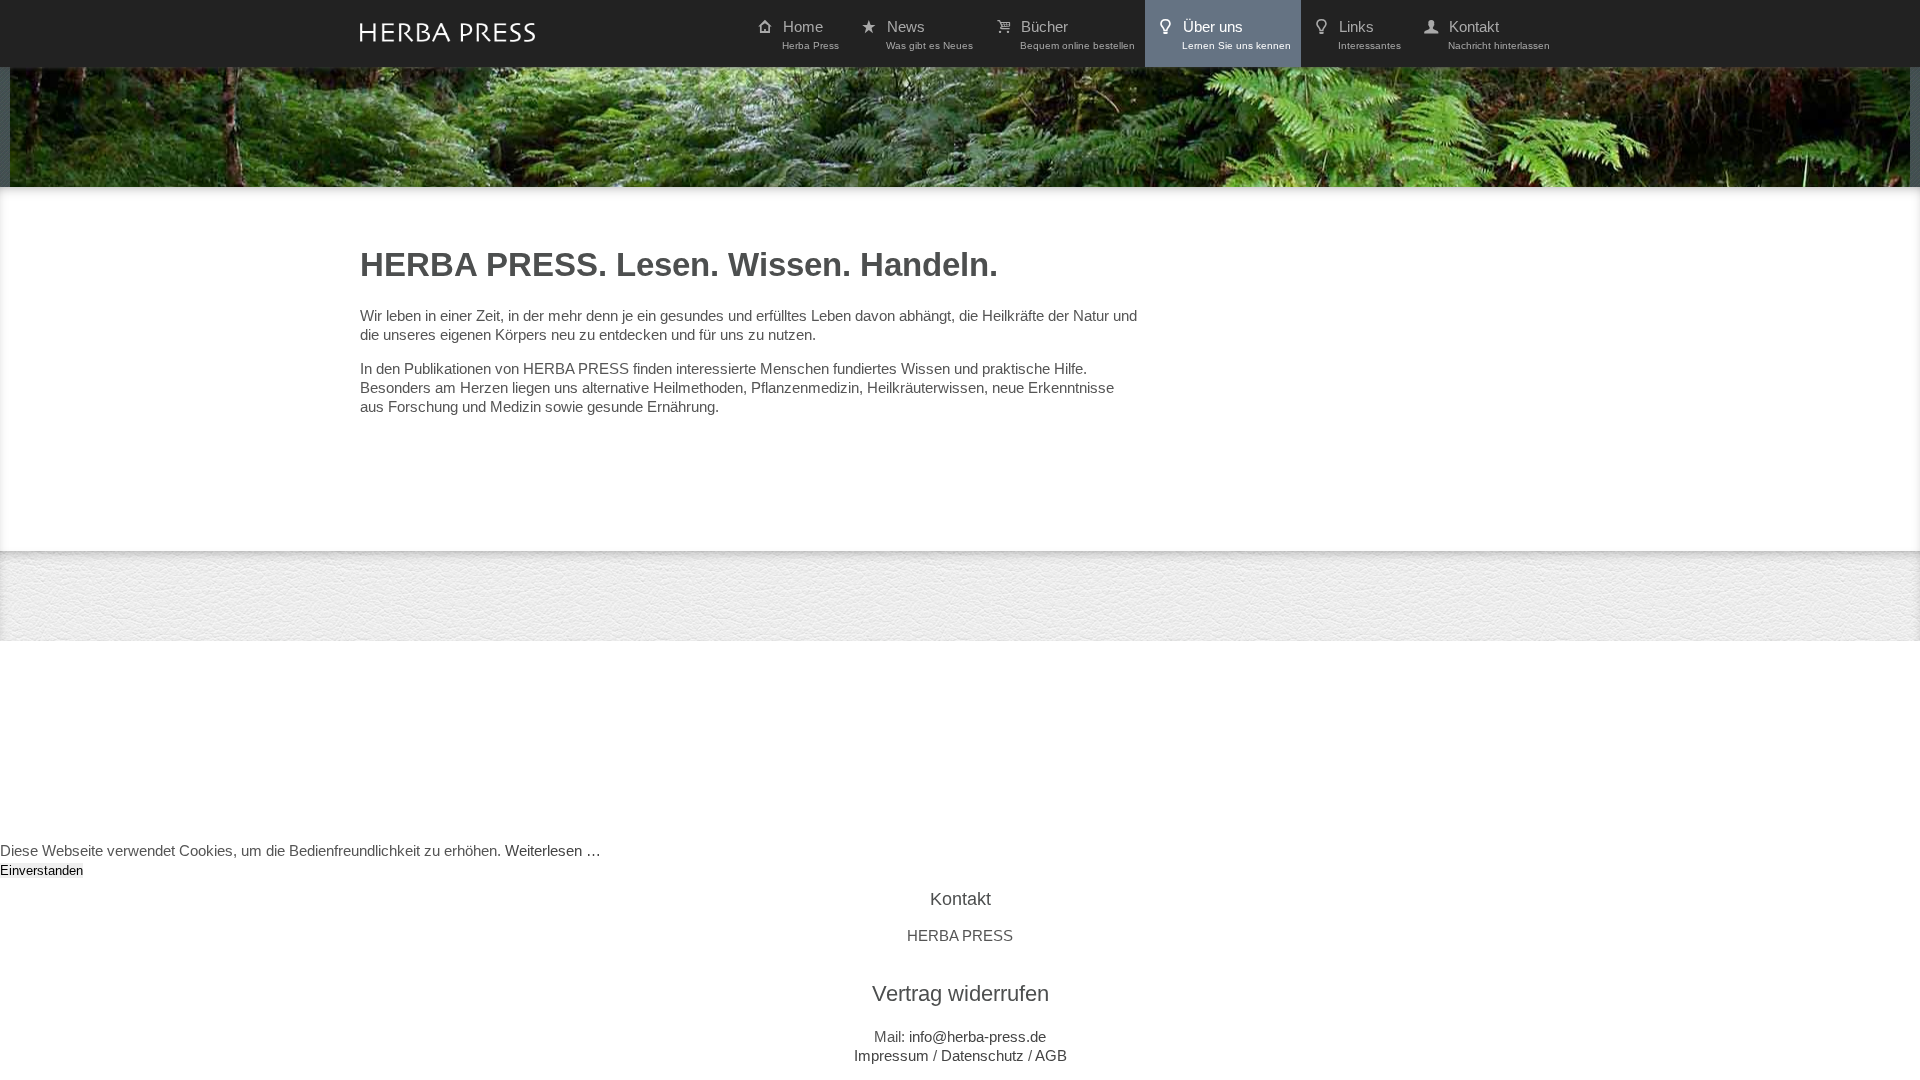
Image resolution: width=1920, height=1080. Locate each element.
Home (810, 34)
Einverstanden (41, 870)
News (929, 34)
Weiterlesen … (553, 850)
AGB (1051, 1055)
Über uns (1236, 34)
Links (1369, 34)
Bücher (1077, 34)
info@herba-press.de (977, 1036)
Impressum (891, 1055)
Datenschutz (982, 1055)
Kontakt (1499, 34)
